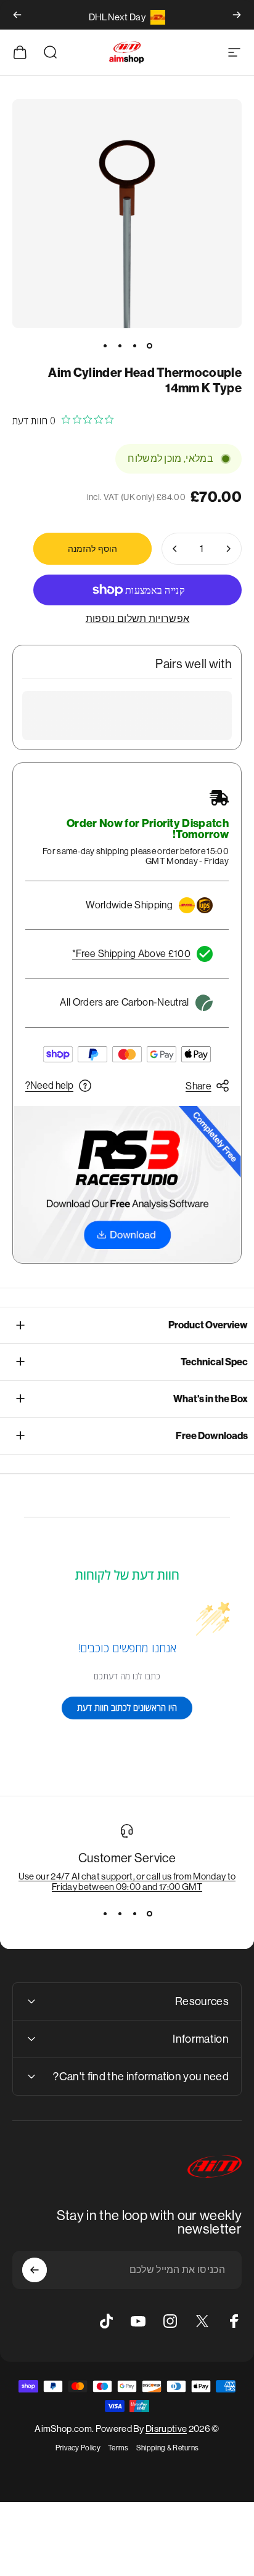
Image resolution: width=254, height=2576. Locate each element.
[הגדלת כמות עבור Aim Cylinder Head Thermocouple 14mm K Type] (175, 549)
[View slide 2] (134, 1914)
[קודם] (237, 15)
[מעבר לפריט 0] (149, 345)
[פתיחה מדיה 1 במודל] (127, 214)
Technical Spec (214, 1362)
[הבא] (17, 15)
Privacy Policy (78, 2448)
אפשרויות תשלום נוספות (138, 619)
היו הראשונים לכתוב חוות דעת (127, 1707)
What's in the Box (211, 1399)
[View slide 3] (120, 1914)
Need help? (49, 1085)
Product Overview (208, 1325)
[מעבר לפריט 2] (134, 345)
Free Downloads (212, 1436)
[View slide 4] (105, 1914)
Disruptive (166, 2429)
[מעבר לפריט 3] (120, 345)
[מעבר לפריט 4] (105, 345)
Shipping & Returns (168, 2448)
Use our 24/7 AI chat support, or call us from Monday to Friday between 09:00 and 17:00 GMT (127, 1881)
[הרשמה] (35, 2270)
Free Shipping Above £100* (131, 954)
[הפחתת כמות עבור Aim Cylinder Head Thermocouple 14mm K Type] (228, 549)
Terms (118, 2448)
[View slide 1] (149, 1914)
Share (199, 1086)
